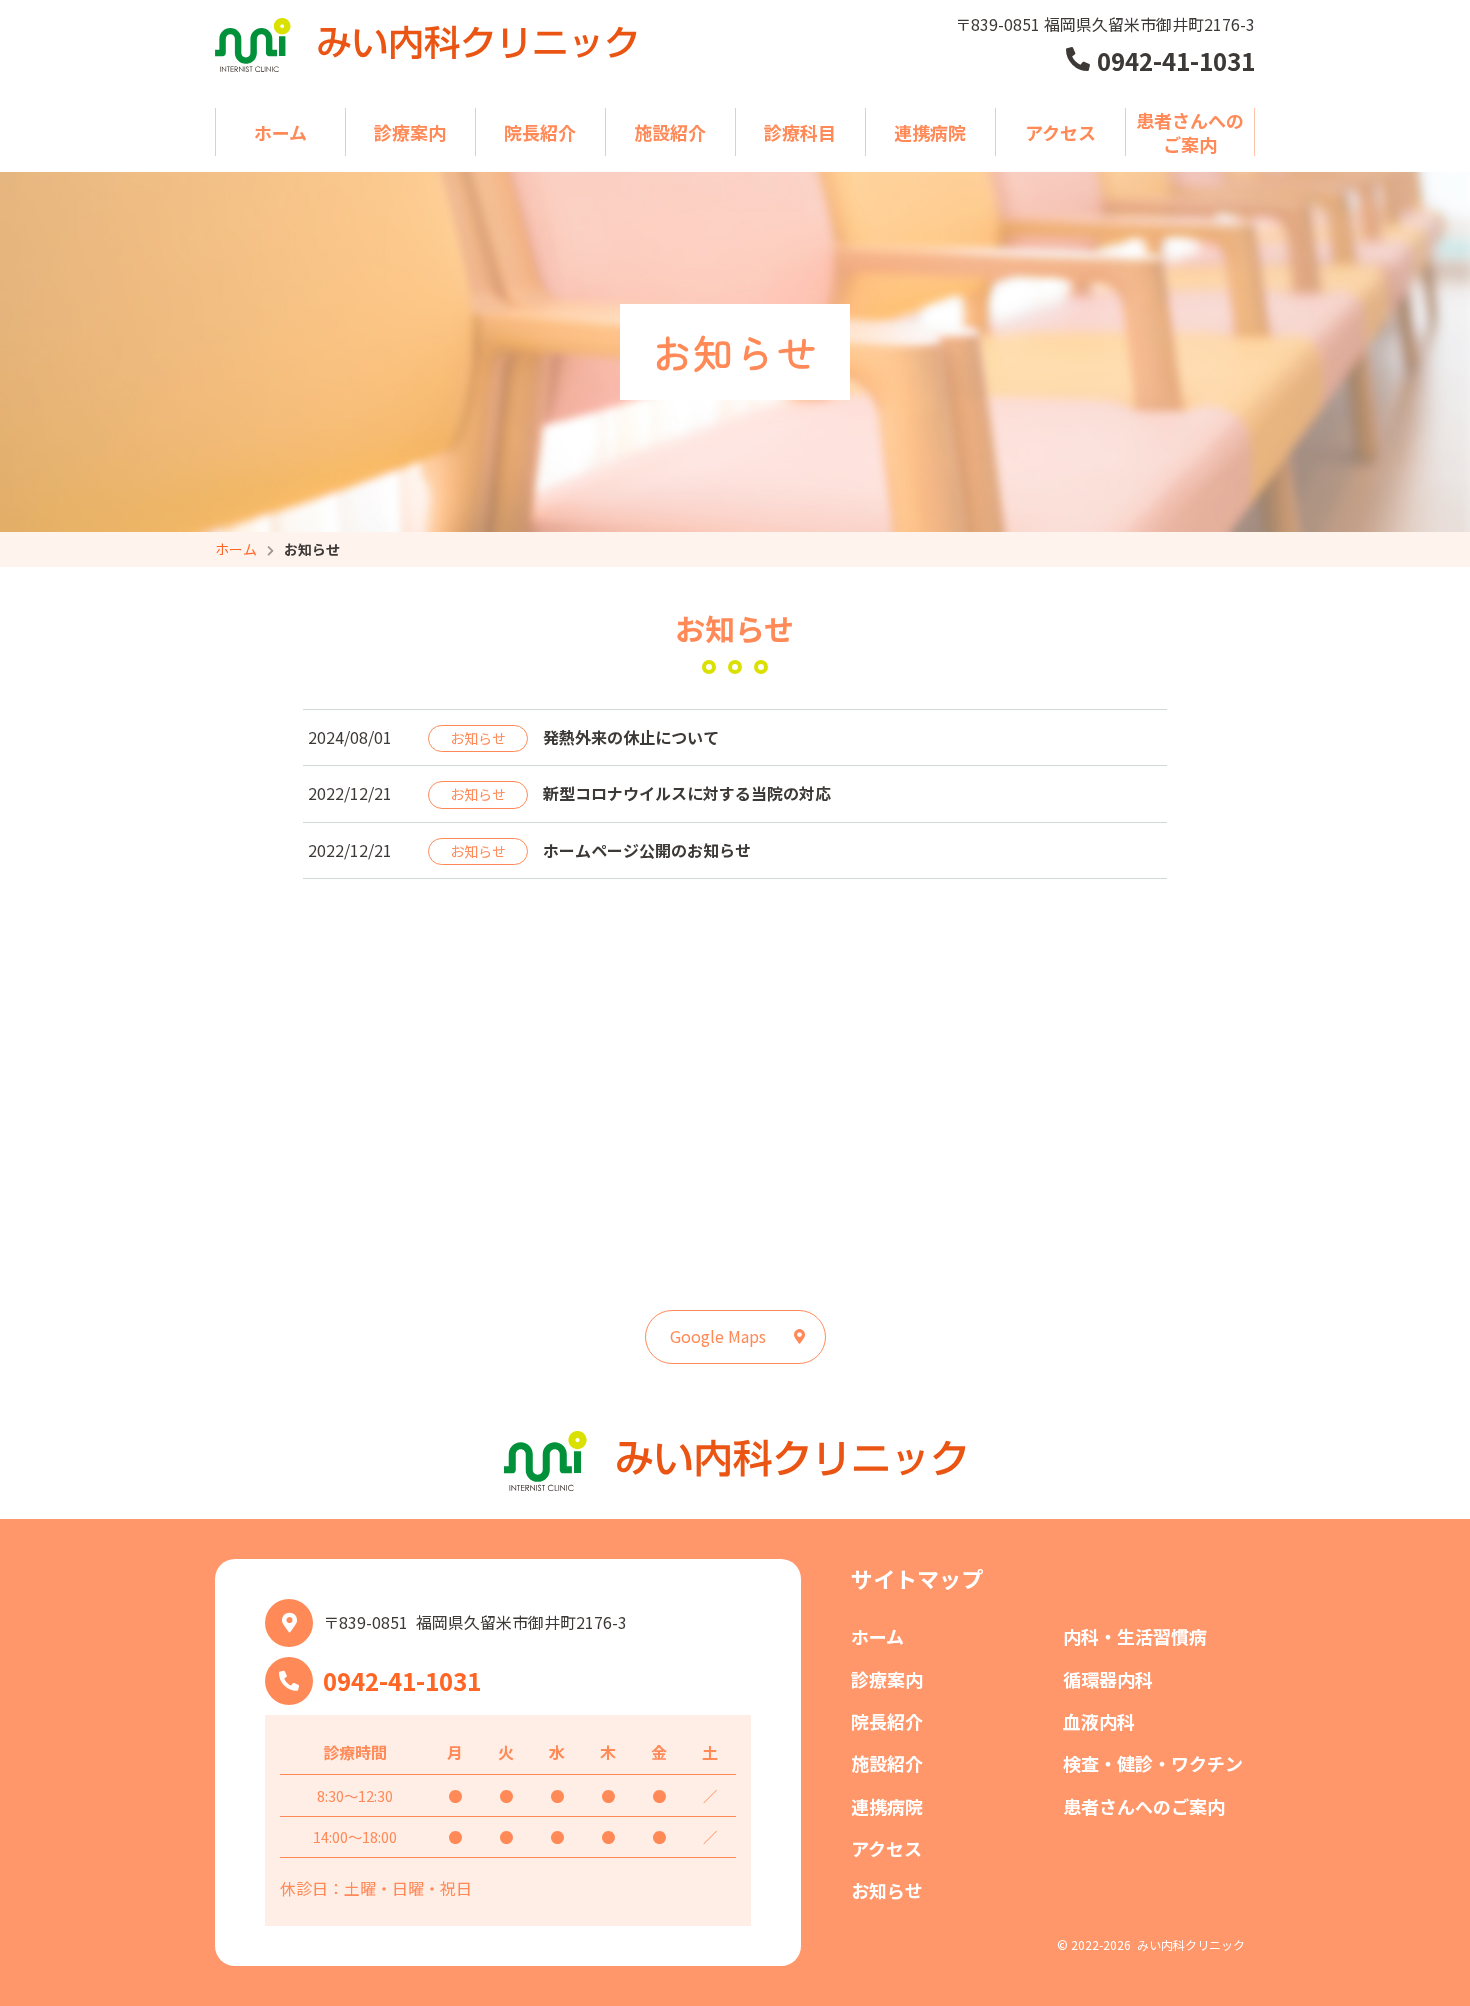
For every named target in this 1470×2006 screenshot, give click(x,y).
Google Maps (718, 1336)
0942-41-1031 (402, 1680)
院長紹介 (540, 132)
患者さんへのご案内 (1190, 132)
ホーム (280, 132)
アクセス (1060, 132)
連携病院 (930, 132)
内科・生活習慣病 (1135, 1636)
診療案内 (410, 132)
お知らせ (887, 1890)
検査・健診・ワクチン (1153, 1763)
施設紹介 (670, 132)
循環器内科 (1108, 1679)
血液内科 (1099, 1721)
